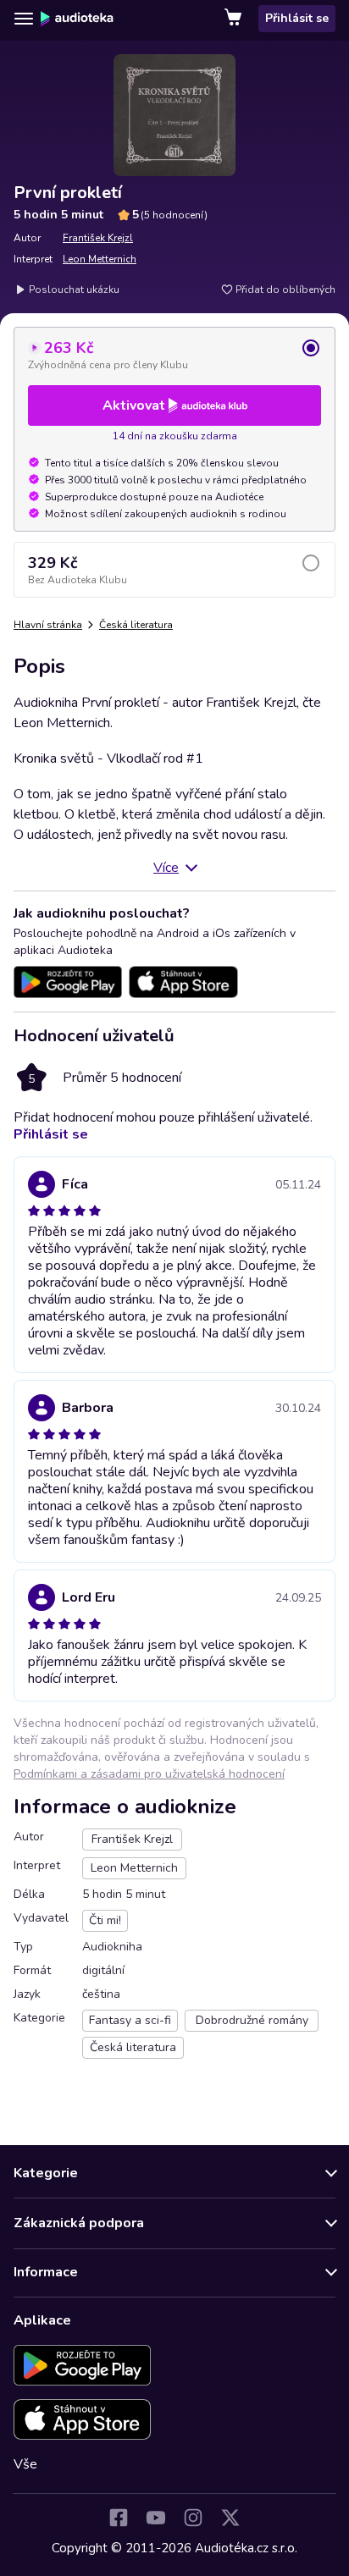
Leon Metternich (100, 259)
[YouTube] (156, 2518)
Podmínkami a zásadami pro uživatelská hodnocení (149, 1774)
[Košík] (235, 19)
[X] (230, 2518)
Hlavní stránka (48, 625)
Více (166, 868)
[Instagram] (193, 2518)
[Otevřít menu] (24, 19)
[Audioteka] (77, 19)
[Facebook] (119, 2518)
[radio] (174, 355)
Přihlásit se (297, 18)
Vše (25, 2464)
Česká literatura (136, 625)
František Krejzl (98, 238)
